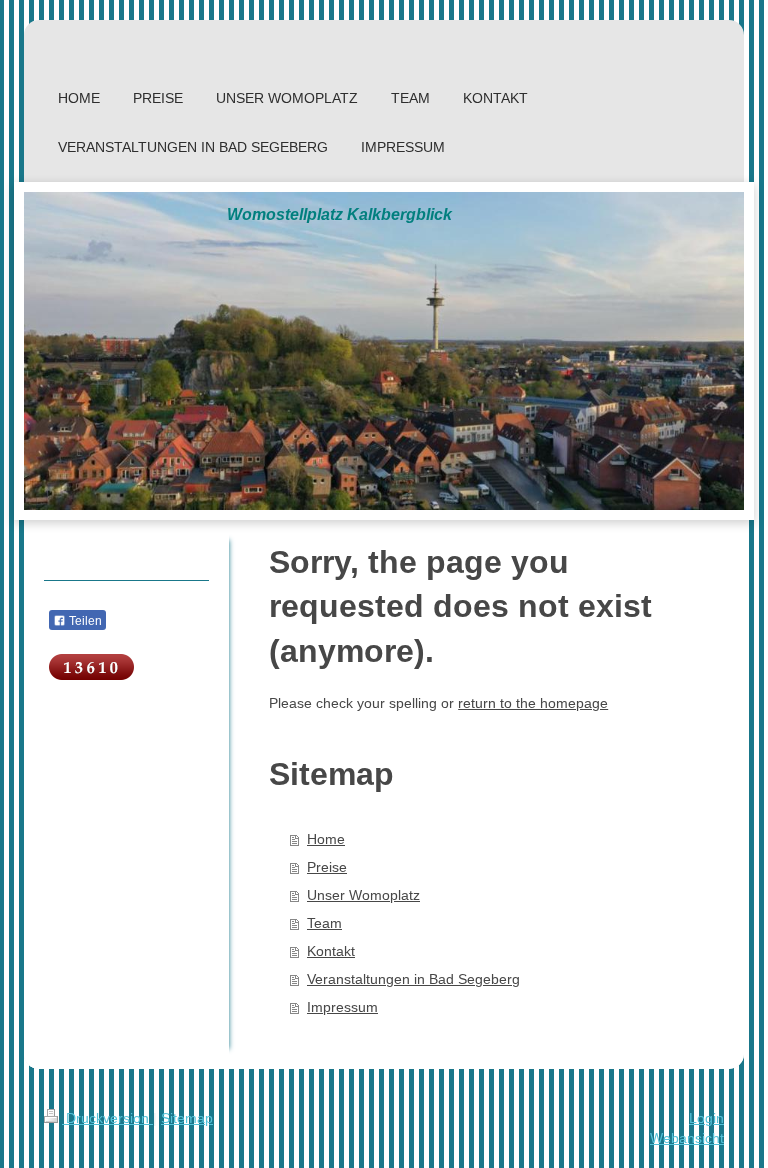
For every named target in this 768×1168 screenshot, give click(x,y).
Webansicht (687, 1138)
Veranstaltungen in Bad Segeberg (413, 979)
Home (326, 839)
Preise (327, 867)
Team (324, 923)
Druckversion (107, 1118)
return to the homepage (533, 703)
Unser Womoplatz (363, 895)
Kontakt (331, 951)
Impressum (342, 1007)
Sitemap (187, 1118)
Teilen (84, 621)
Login (706, 1118)
